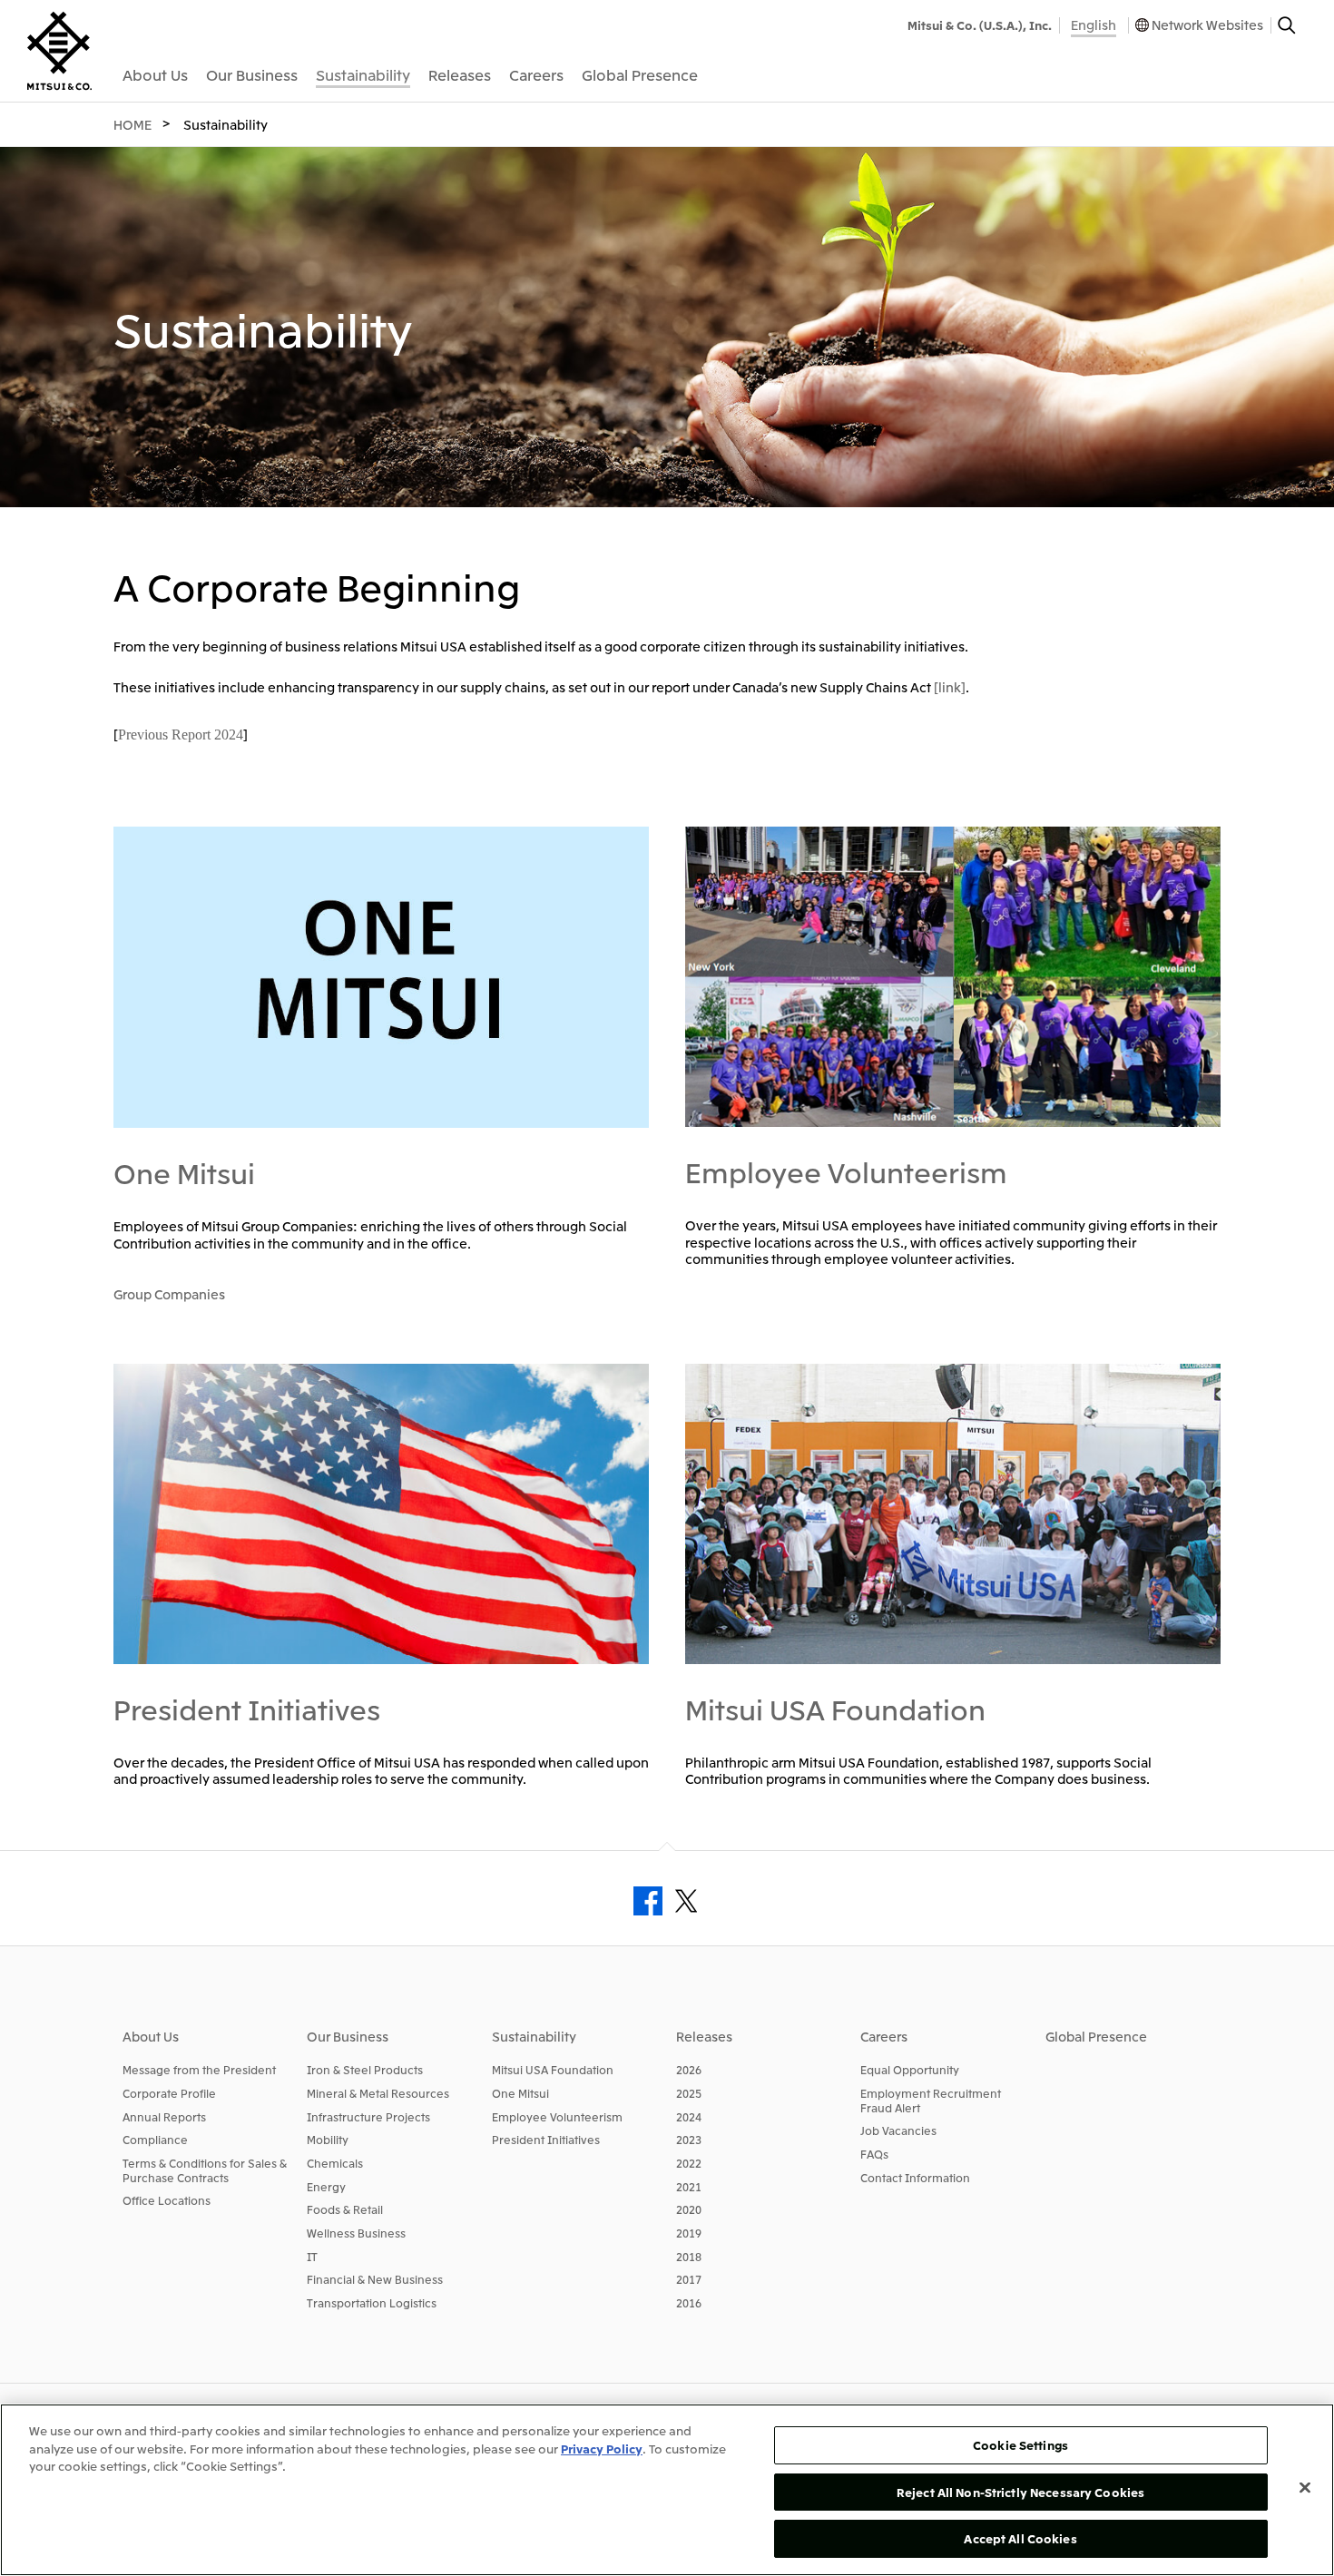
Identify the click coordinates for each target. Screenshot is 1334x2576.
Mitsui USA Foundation (835, 1709)
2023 (689, 2139)
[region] (667, 2490)
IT (312, 2256)
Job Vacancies (898, 2130)
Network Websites (1207, 24)
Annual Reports (164, 2116)
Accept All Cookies (1020, 2538)
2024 (689, 2116)
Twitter (686, 1901)
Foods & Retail (345, 2209)
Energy (326, 2186)
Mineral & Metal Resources (378, 2093)
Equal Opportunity (910, 2069)
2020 (689, 2209)
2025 (689, 2093)
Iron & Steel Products (365, 2069)
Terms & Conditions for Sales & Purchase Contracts (205, 2170)
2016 (689, 2302)
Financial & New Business (375, 2279)
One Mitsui (184, 1172)
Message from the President (199, 2069)
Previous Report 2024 (181, 735)
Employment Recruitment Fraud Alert (931, 2100)
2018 (689, 2256)
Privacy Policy (602, 2449)
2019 (689, 2233)
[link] (950, 687)
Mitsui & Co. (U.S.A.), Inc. (980, 25)
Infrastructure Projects (368, 2116)
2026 (689, 2069)
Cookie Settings (1020, 2445)
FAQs (874, 2154)
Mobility (328, 2139)
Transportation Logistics (372, 2302)
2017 (689, 2279)
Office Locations (167, 2200)
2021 (689, 2186)
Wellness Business (356, 2233)
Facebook (648, 1901)
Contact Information (915, 2177)
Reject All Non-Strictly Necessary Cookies (1020, 2492)
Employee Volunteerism (846, 1171)
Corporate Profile (169, 2093)
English (1094, 24)
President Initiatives (247, 1709)
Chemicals (335, 2163)
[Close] (1305, 2488)
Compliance (155, 2139)
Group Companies (169, 1294)
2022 (689, 2163)
